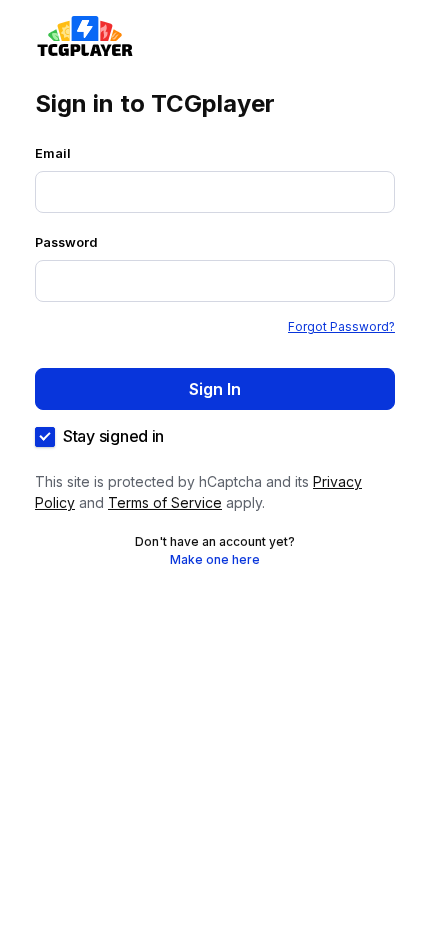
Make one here (215, 559)
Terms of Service (165, 502)
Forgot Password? (341, 326)
